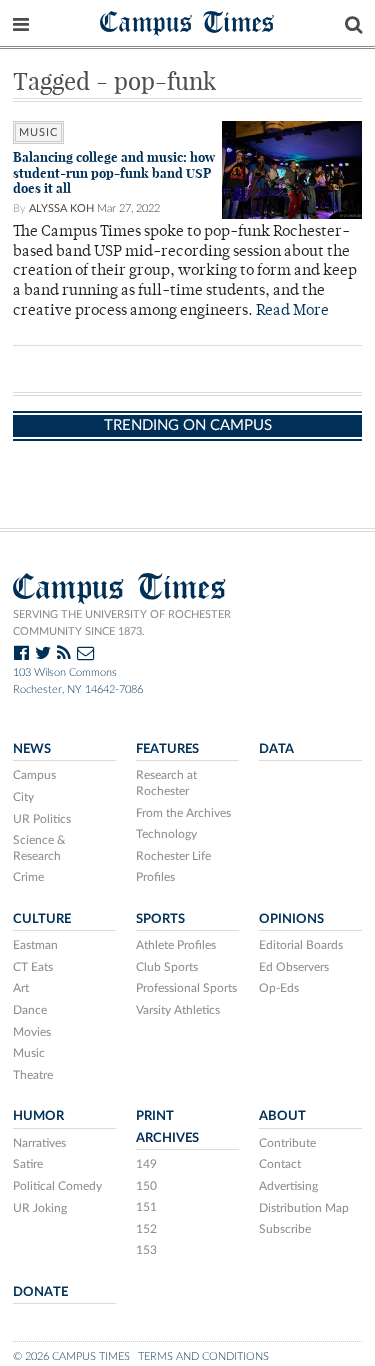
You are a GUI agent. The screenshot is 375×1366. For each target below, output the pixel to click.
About (282, 1116)
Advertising (288, 1186)
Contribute (287, 1143)
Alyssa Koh (61, 208)
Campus (34, 775)
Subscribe (285, 1229)
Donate (40, 1292)
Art (21, 988)
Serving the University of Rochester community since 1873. (122, 623)
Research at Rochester (166, 783)
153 (146, 1250)
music (38, 132)
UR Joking (40, 1208)
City (23, 797)
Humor (38, 1116)
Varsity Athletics (178, 1010)
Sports (160, 919)
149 (146, 1164)
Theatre (33, 1075)
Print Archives (167, 1126)
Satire (28, 1164)
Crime (28, 877)
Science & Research (39, 848)
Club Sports (167, 967)
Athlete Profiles (176, 945)
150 (146, 1186)
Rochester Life (173, 856)
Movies (32, 1032)
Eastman (35, 945)
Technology (166, 834)
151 (146, 1207)
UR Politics (42, 819)
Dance (30, 1010)
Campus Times (187, 21)
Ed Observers (294, 967)
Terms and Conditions (203, 1356)
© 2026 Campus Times (71, 1356)
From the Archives (183, 813)
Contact (280, 1164)
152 (146, 1229)
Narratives (39, 1143)
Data (276, 749)
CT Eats (33, 967)
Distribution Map (304, 1208)
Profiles (155, 877)
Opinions (291, 919)
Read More (292, 311)
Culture (42, 919)
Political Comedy (57, 1186)
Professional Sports (186, 988)
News (32, 749)
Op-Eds (279, 988)
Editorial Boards (301, 945)
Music (29, 1053)
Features (167, 749)
